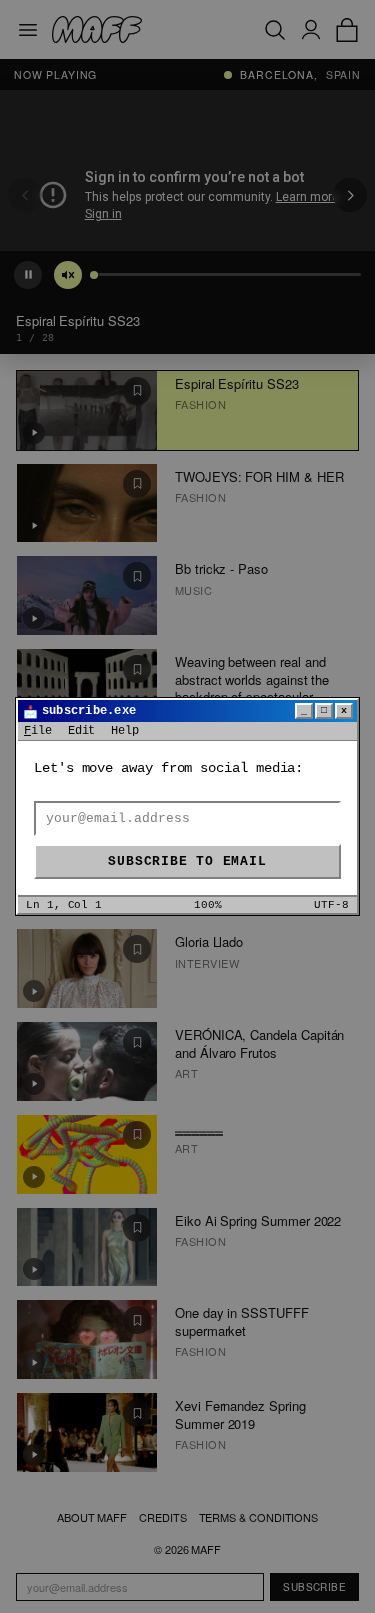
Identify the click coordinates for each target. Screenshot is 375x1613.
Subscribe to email (187, 861)
